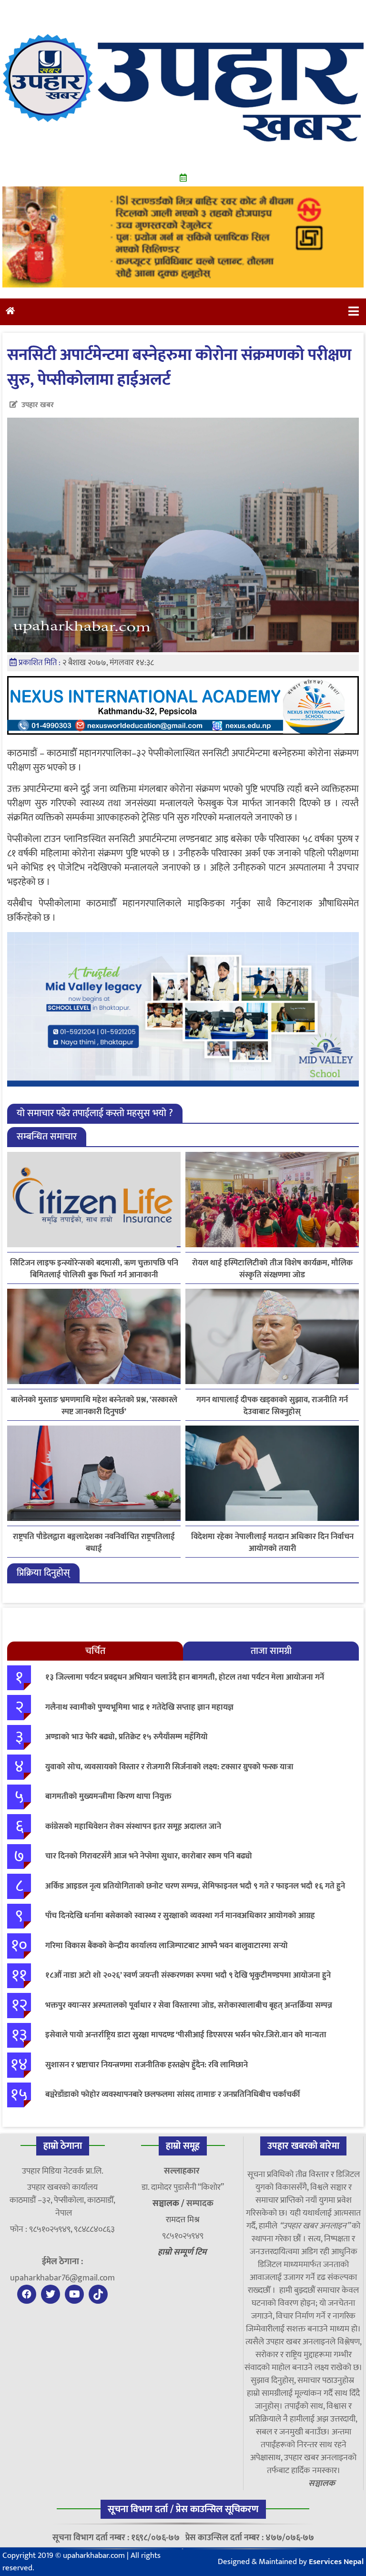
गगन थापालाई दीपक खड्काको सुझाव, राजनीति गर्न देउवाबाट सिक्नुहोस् (272, 1406)
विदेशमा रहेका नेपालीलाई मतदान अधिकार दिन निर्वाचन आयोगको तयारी (272, 1543)
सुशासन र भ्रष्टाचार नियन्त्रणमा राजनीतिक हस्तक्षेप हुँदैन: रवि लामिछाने (147, 2065)
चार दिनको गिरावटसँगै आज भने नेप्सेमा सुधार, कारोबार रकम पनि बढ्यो (149, 1856)
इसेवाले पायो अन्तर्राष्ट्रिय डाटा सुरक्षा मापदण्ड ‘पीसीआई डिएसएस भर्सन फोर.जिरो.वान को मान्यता (186, 2035)
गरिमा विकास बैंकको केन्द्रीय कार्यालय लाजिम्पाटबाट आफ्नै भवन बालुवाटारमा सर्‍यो (167, 1946)
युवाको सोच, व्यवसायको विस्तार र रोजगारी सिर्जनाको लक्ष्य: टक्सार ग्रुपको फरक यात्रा (169, 1767)
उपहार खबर (38, 405)
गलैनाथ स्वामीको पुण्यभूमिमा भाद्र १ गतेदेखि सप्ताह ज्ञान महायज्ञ (139, 1707)
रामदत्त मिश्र (183, 2220)
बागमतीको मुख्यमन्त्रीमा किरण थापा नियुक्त (108, 1796)
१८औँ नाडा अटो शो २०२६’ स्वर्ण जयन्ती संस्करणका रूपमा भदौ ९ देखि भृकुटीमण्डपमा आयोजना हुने (188, 1975)
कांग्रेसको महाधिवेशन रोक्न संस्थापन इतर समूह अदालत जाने (133, 1827)
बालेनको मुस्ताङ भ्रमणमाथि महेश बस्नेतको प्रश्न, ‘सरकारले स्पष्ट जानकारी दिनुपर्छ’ (94, 1406)
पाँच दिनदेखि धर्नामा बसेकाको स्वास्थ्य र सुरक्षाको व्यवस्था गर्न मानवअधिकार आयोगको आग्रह (180, 1916)
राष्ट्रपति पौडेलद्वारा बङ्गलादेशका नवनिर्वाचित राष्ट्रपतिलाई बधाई (94, 1543)
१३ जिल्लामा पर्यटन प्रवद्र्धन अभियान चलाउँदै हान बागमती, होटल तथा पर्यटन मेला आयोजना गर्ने (185, 1677)
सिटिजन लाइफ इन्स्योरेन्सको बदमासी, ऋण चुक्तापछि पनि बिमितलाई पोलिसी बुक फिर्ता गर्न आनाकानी (94, 1269)
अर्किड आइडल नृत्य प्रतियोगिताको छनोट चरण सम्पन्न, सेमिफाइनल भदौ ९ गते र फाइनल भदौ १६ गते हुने (195, 1886)
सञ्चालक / (169, 2204)
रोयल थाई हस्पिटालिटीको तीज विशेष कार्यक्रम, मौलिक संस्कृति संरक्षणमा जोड (272, 1269)
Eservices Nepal (336, 2562)
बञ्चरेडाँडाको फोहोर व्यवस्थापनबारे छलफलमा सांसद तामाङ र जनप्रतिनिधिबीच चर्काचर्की (173, 2094)
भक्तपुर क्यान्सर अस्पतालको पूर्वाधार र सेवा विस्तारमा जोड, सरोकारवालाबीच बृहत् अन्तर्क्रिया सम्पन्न (189, 2005)
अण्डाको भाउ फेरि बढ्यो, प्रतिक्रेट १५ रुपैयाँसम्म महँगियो (127, 1737)
